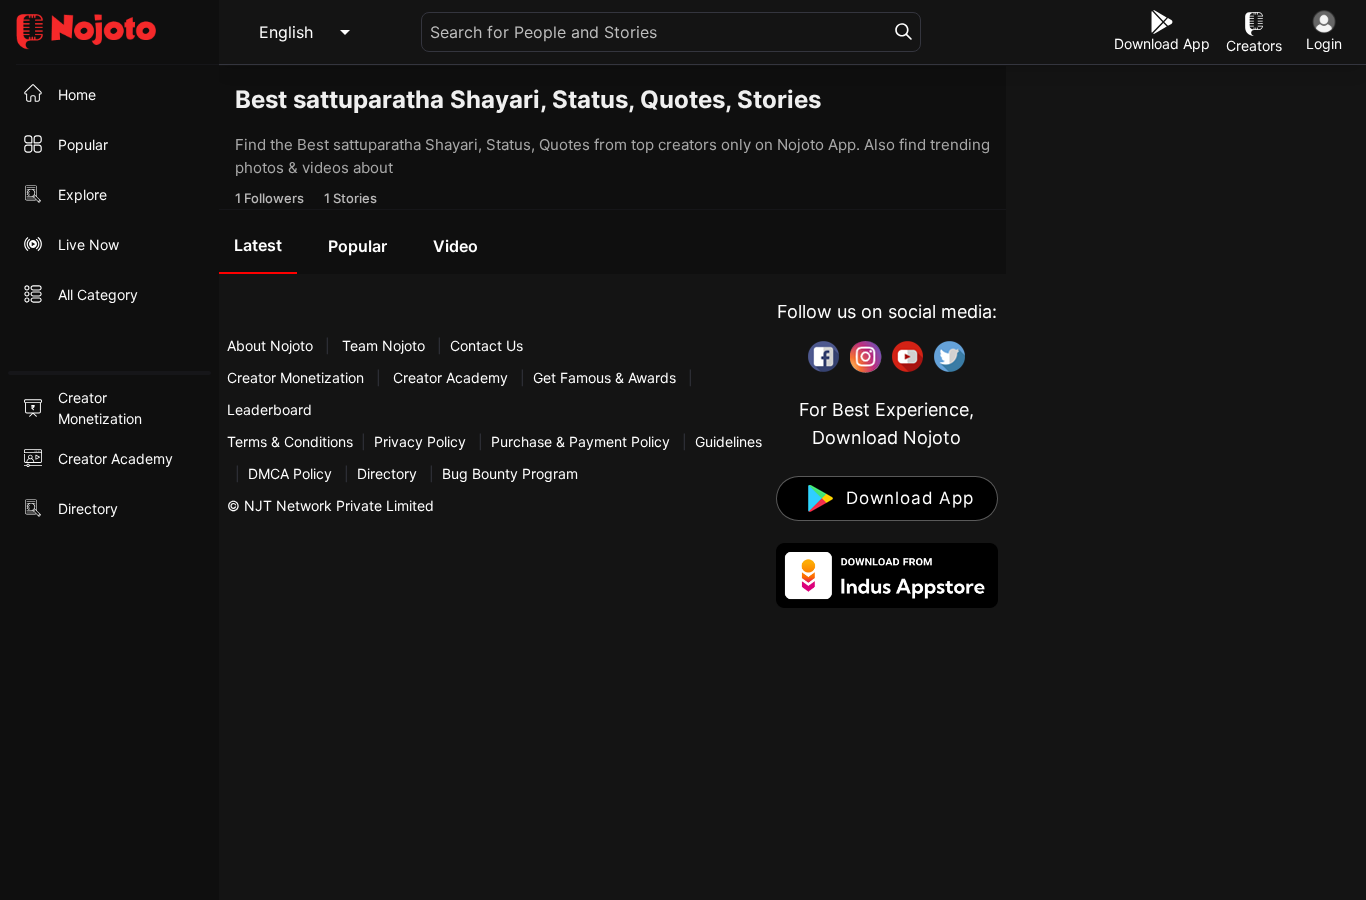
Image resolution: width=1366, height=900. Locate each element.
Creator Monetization (297, 377)
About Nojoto (272, 345)
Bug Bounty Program (510, 473)
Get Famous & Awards (604, 377)
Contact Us (486, 345)
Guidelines (728, 441)
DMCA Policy (290, 473)
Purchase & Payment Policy (580, 441)
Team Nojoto (383, 345)
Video (455, 246)
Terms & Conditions (290, 441)
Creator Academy (450, 377)
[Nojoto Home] (109, 32)
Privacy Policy (420, 441)
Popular (357, 246)
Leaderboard (269, 409)
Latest (258, 245)
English (286, 32)
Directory (387, 473)
